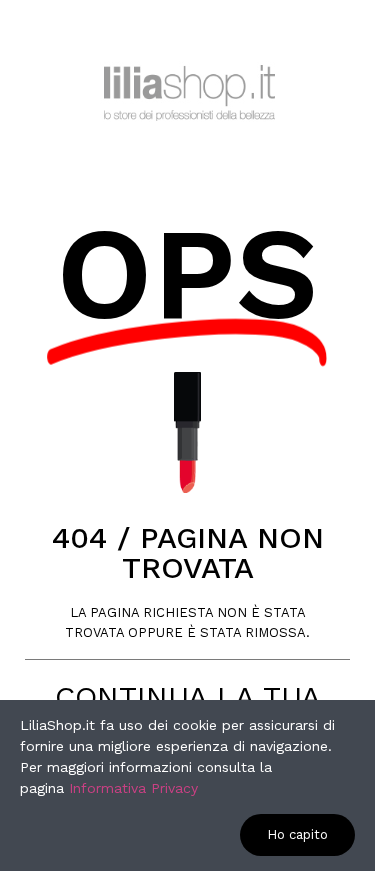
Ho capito (297, 834)
